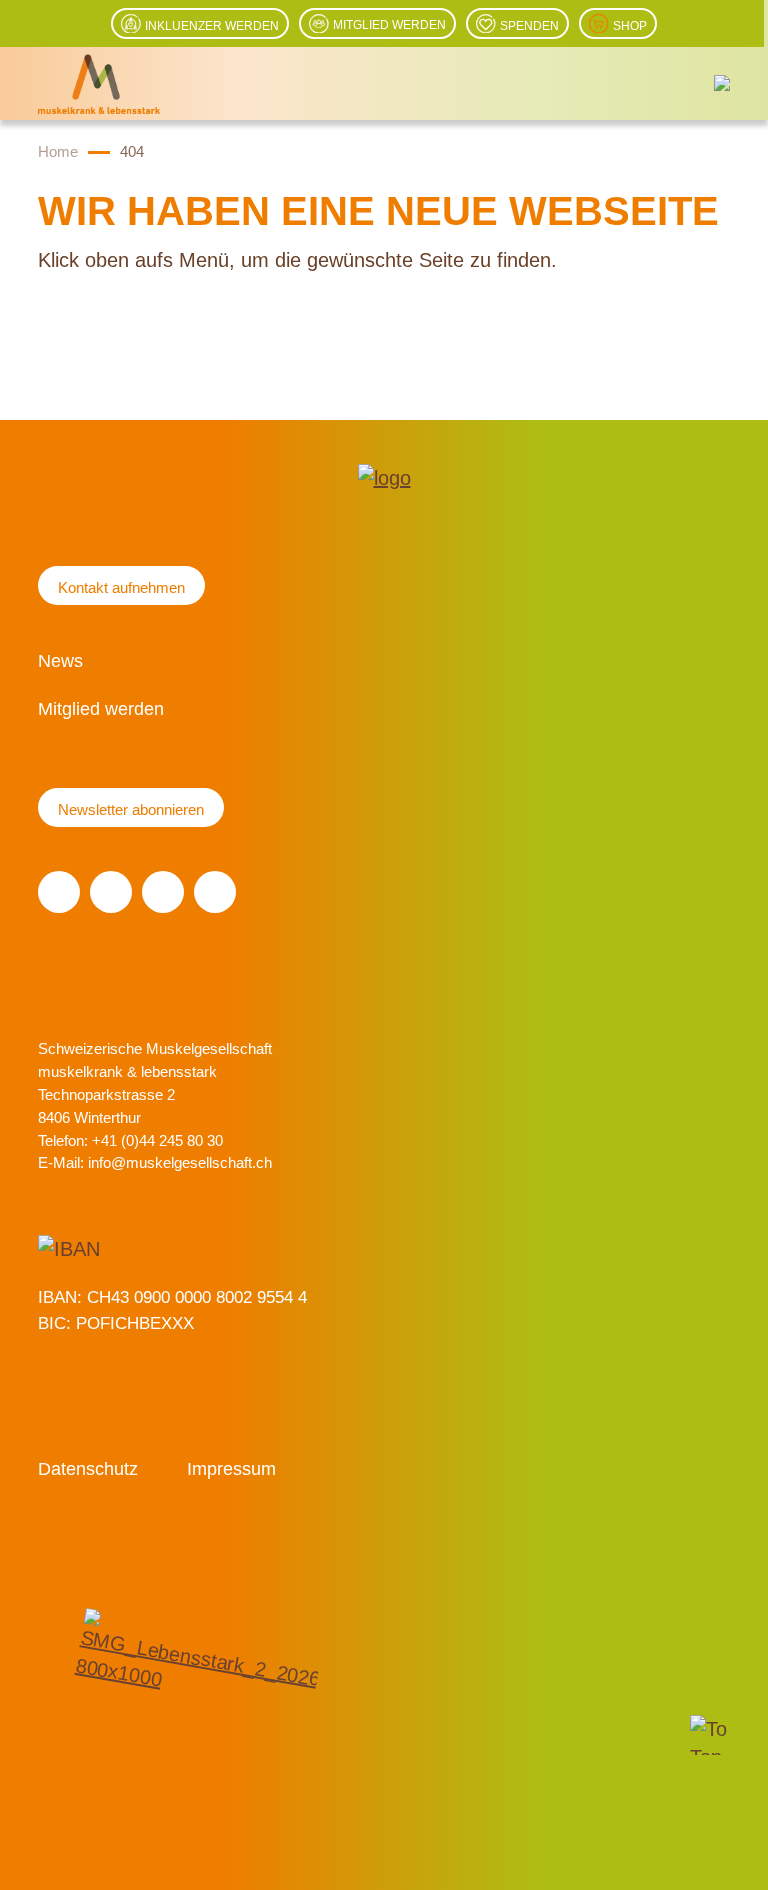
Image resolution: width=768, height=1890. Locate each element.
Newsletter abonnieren (131, 809)
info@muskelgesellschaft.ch (180, 1162)
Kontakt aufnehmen (121, 587)
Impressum (231, 1469)
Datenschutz (88, 1469)
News (60, 661)
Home (58, 151)
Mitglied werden (101, 709)
